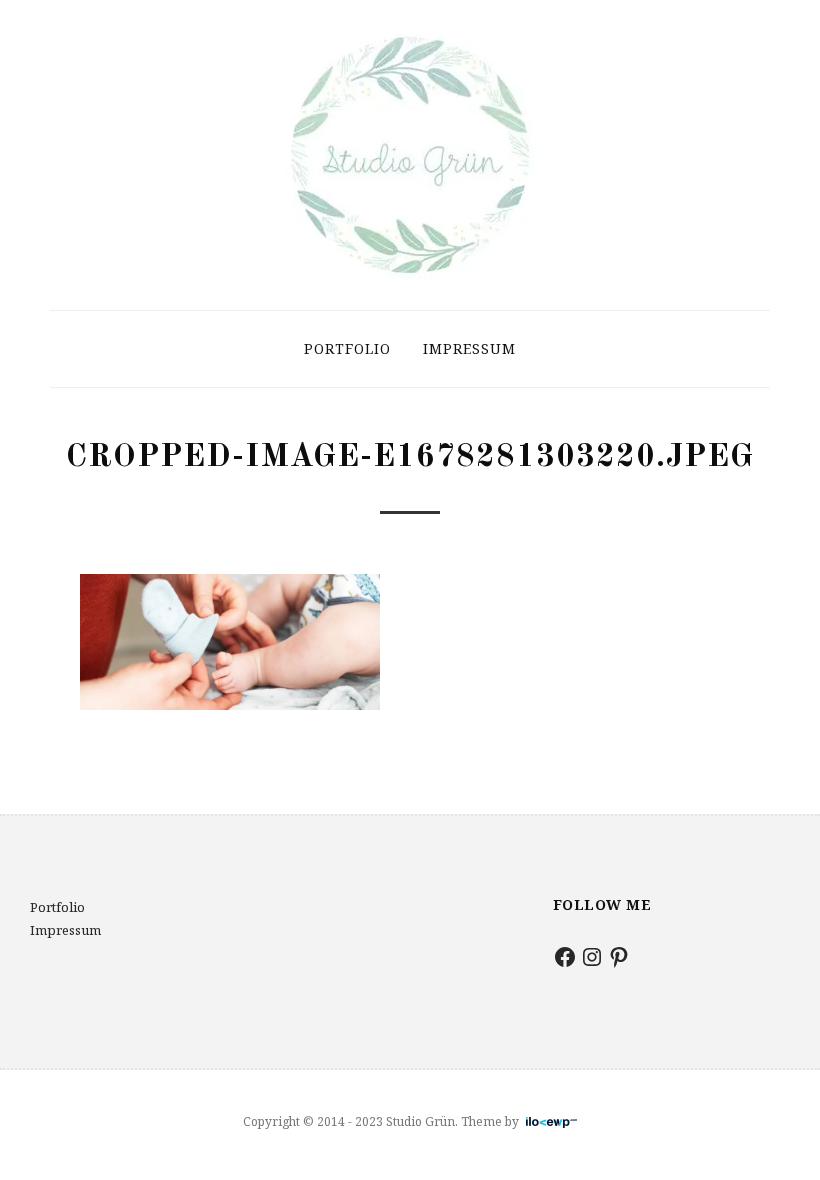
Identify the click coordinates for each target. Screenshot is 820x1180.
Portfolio (347, 348)
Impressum (469, 348)
